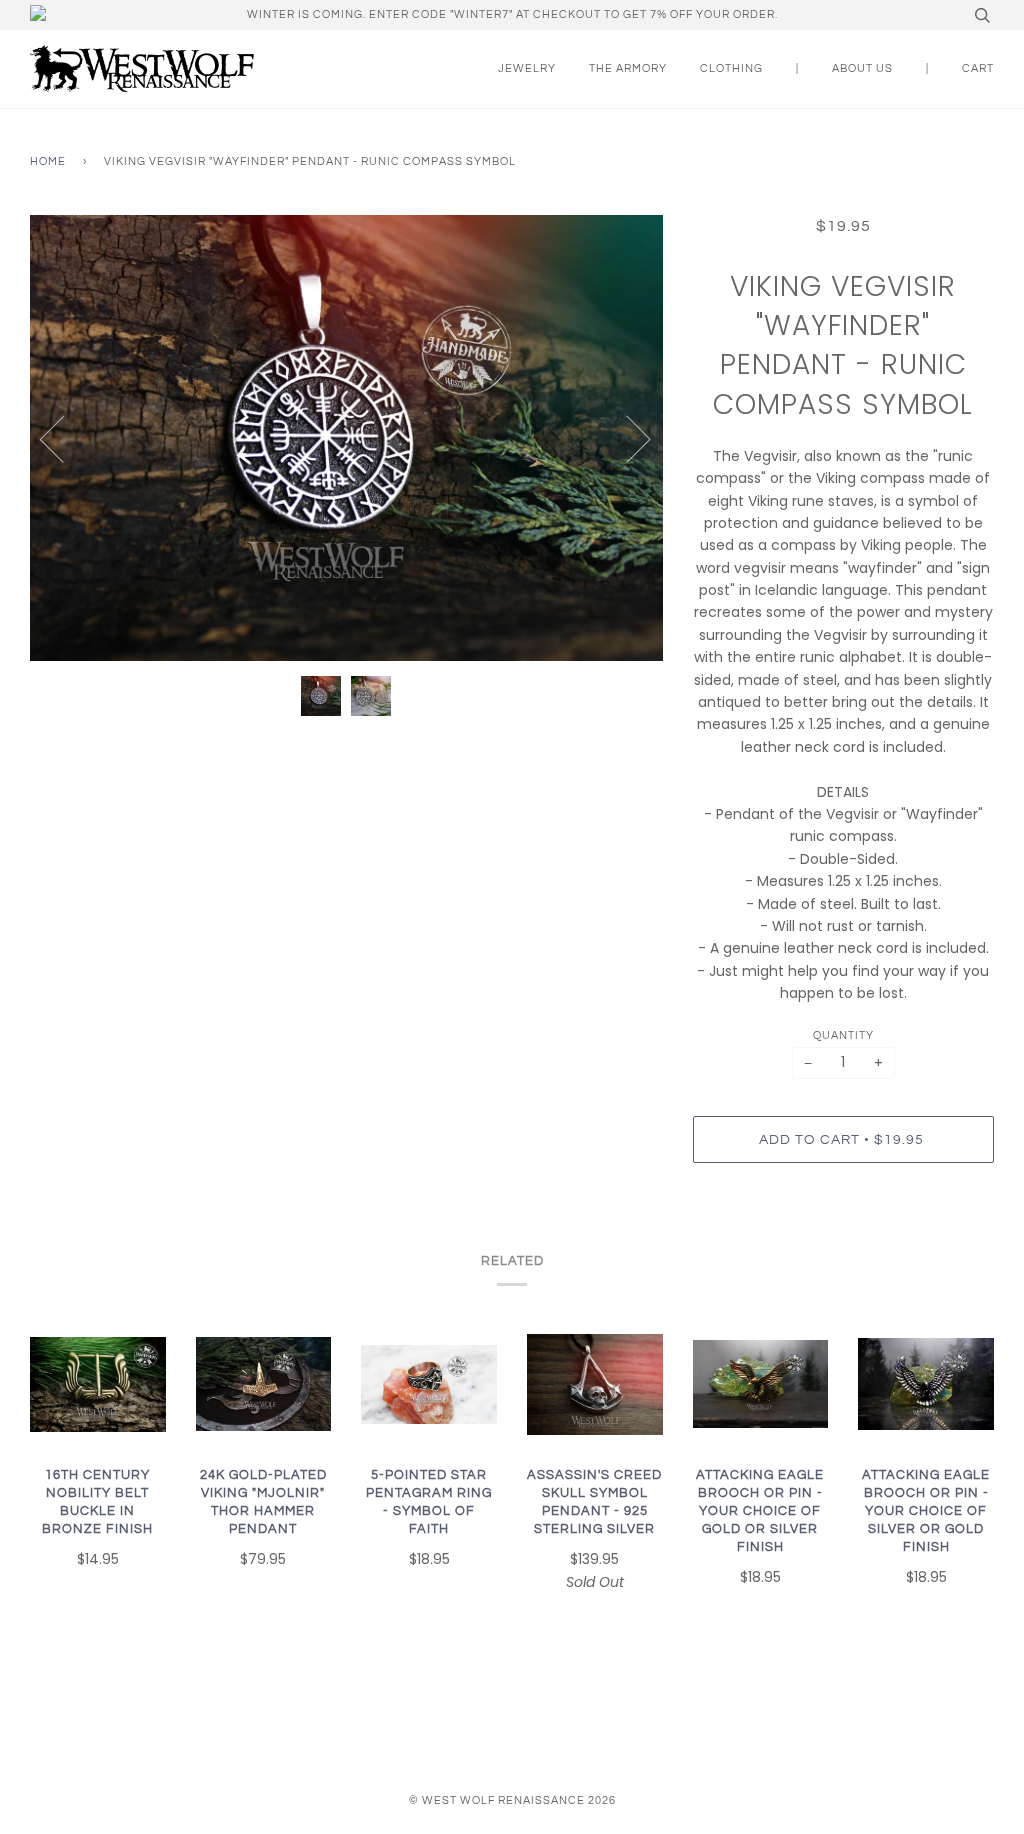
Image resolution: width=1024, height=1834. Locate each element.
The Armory (628, 68)
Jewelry (527, 68)
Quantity (843, 1035)
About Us (862, 68)
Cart (978, 68)
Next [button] (626, 438)
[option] (346, 438)
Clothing (731, 68)
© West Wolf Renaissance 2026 (512, 1800)
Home (48, 161)
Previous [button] (64, 438)
